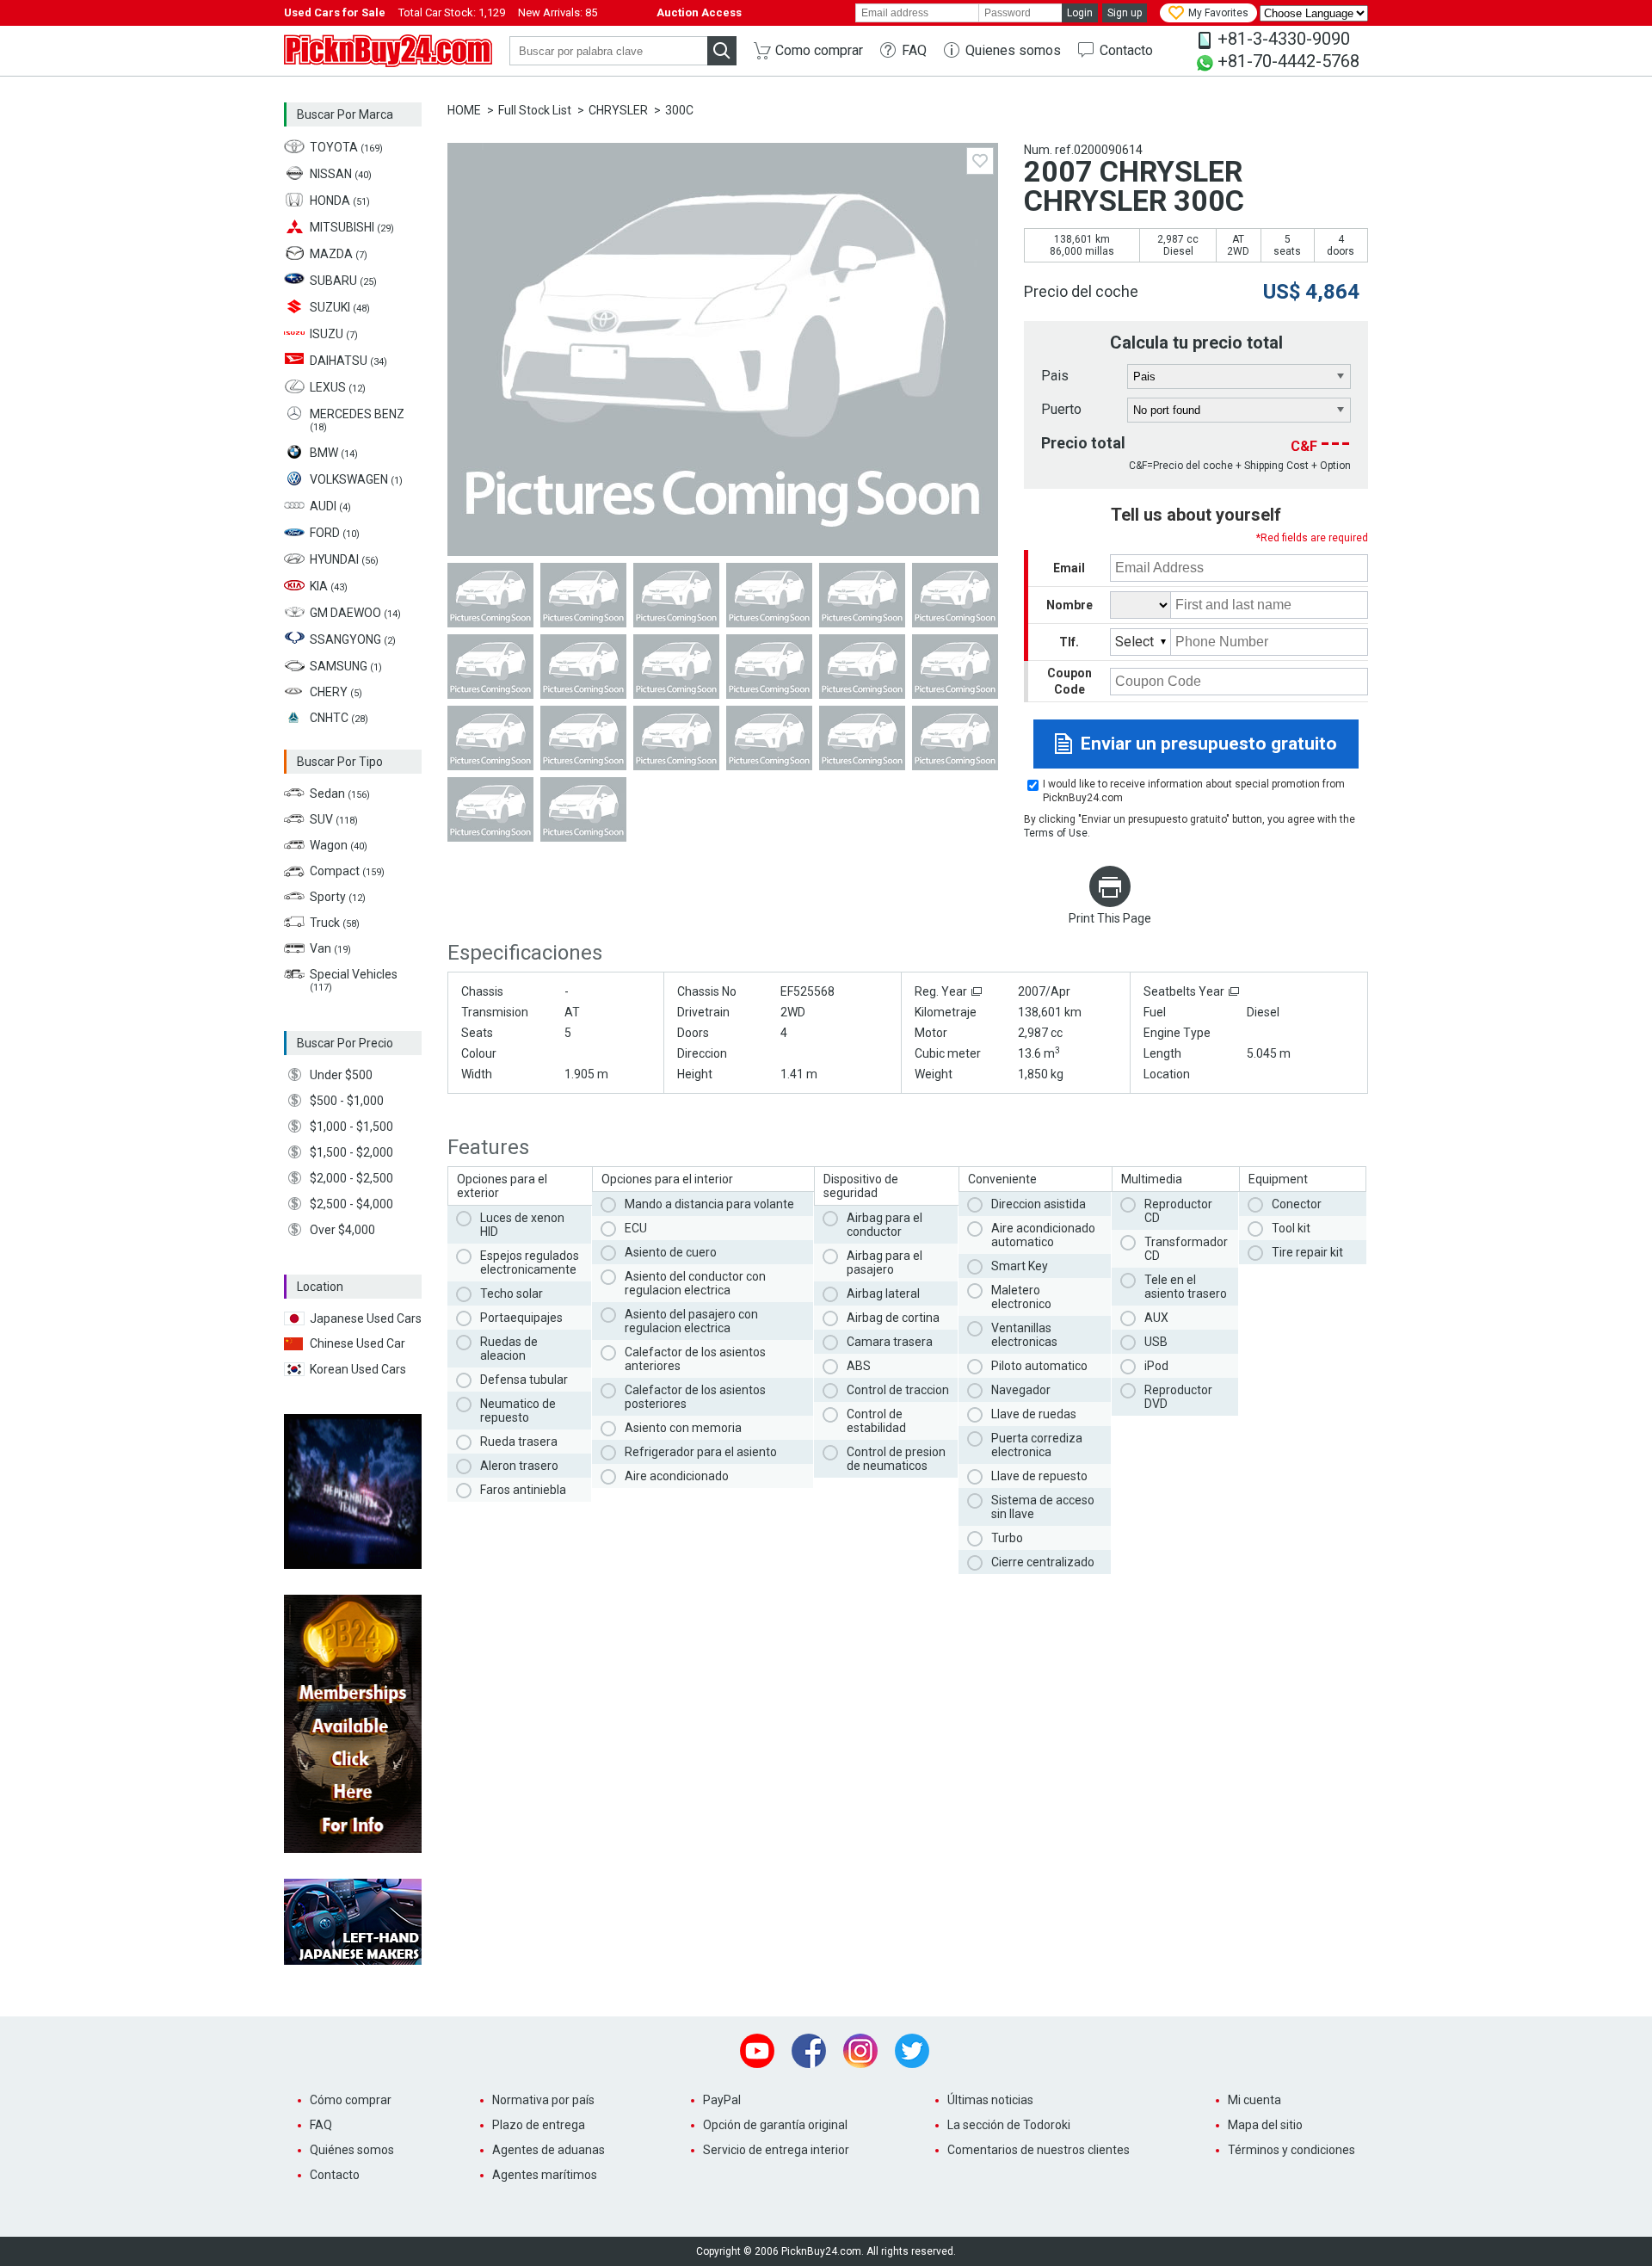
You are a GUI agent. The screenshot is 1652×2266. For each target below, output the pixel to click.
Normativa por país (543, 2100)
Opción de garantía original (775, 2125)
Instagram (860, 2051)
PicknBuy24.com (388, 51)
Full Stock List (535, 110)
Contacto (1126, 50)
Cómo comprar (351, 2100)
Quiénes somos (352, 2150)
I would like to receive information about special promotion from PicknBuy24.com (1194, 791)
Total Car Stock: (452, 12)
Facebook (809, 2051)
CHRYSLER (618, 110)
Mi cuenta (1254, 2100)
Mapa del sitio (1265, 2125)
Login (1080, 13)
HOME (464, 110)
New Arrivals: (558, 12)
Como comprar (819, 50)
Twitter (912, 2051)
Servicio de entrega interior (776, 2150)
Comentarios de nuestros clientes (1039, 2150)
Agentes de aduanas (549, 2150)
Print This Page (1110, 918)
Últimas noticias (990, 2100)
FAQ (914, 50)
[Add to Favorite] (980, 161)
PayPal (722, 2100)
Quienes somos (1013, 50)
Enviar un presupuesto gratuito (1209, 744)
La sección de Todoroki (1009, 2125)
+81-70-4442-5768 (1288, 61)
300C (679, 110)
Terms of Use (1056, 833)
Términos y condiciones (1291, 2150)
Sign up (1125, 13)
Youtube (757, 2051)
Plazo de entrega (539, 2125)
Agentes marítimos (545, 2175)
